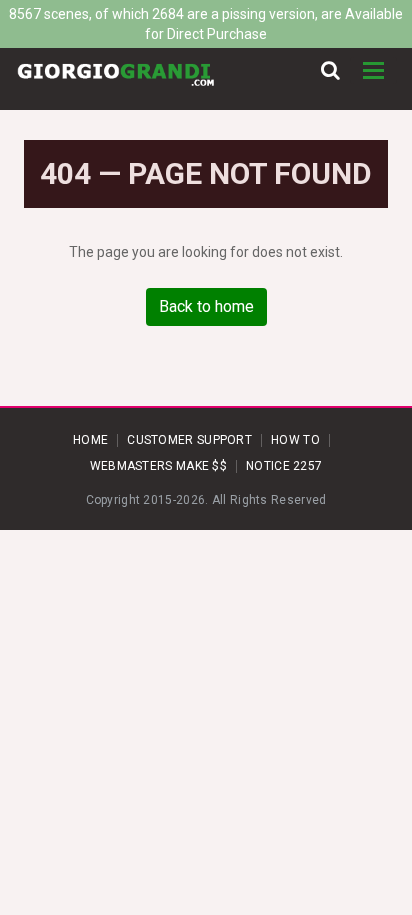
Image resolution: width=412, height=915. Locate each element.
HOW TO (295, 440)
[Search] (330, 71)
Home (90, 440)
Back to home (206, 306)
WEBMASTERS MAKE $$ (158, 466)
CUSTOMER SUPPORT (189, 440)
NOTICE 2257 (284, 466)
